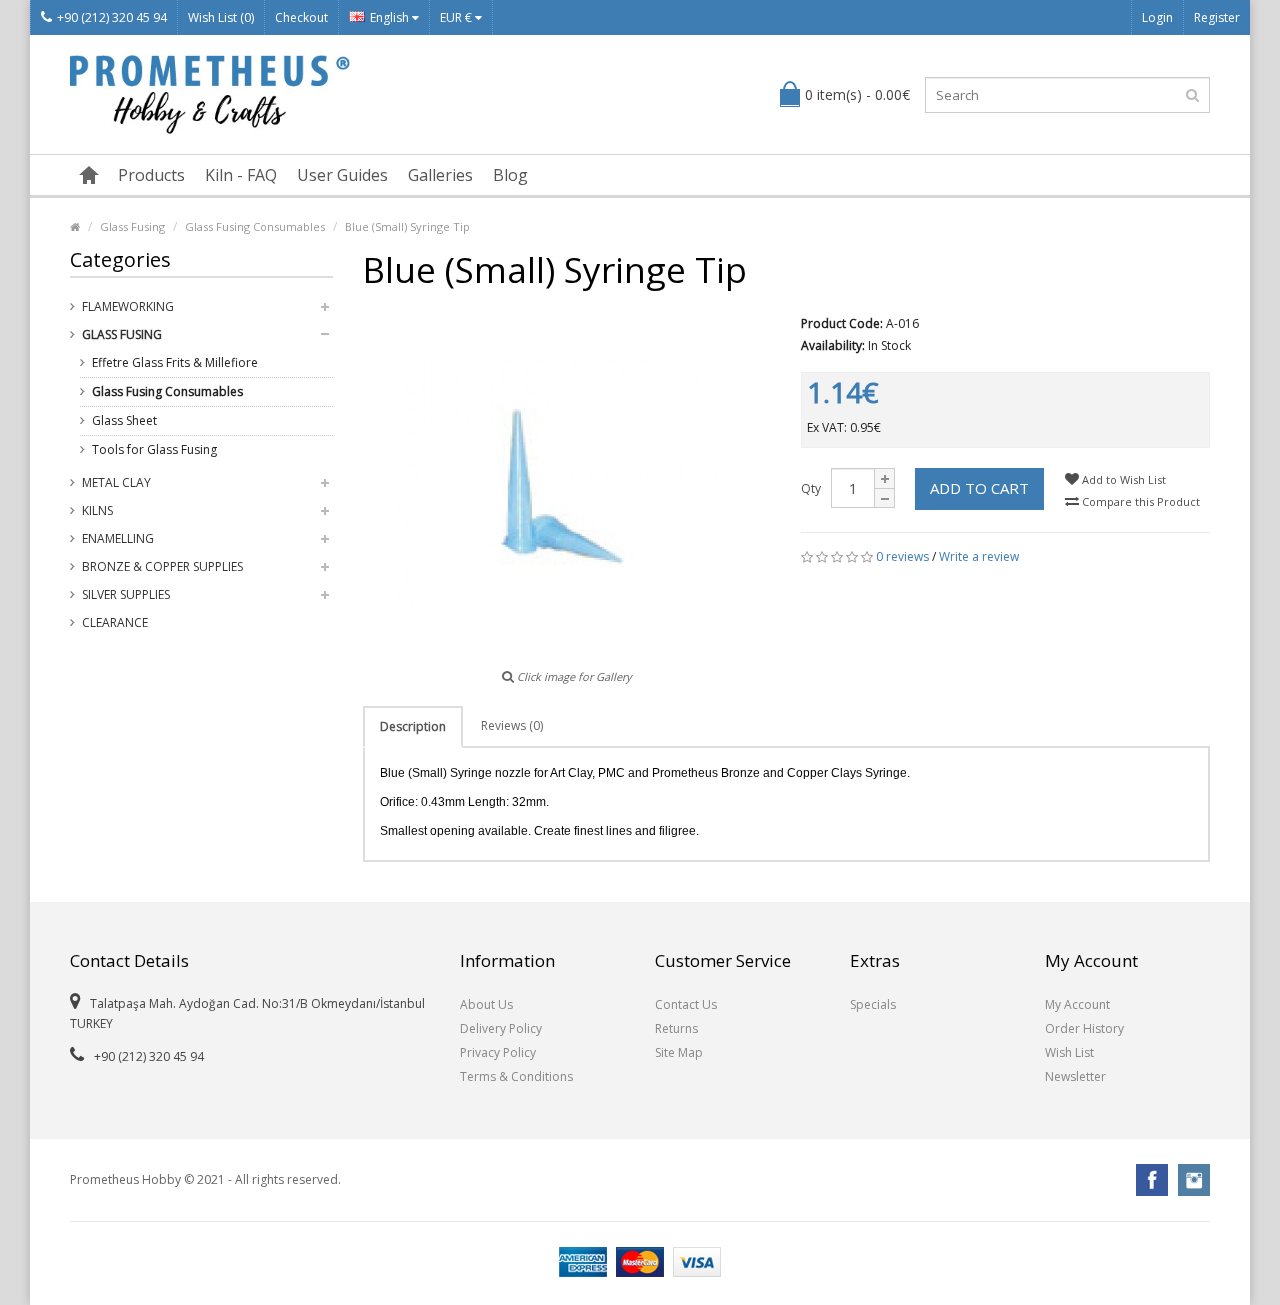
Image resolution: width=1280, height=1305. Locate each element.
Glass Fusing (132, 226)
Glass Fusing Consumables (255, 226)
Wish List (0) (221, 17)
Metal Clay (116, 482)
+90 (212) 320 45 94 (112, 17)
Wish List (1069, 1052)
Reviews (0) (512, 725)
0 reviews (902, 556)
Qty (811, 488)
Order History (1084, 1028)
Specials (873, 1004)
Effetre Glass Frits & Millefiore (175, 362)
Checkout (301, 17)
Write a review (979, 556)
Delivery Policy (501, 1028)
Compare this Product (1139, 501)
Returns (676, 1028)
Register (1217, 17)
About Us (486, 1004)
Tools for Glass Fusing (154, 449)
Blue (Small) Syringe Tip (407, 226)
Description (413, 726)
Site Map (679, 1052)
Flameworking (128, 306)
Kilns (97, 510)
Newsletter (1075, 1076)
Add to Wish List (1122, 479)
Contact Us (686, 1004)
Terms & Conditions (516, 1076)
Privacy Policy (498, 1052)
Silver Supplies (126, 594)
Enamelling (118, 538)
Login (1157, 17)
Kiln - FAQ (241, 175)
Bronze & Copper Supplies (162, 566)
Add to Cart (979, 488)
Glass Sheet (124, 420)
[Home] (89, 175)
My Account (1077, 1004)
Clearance (115, 622)
